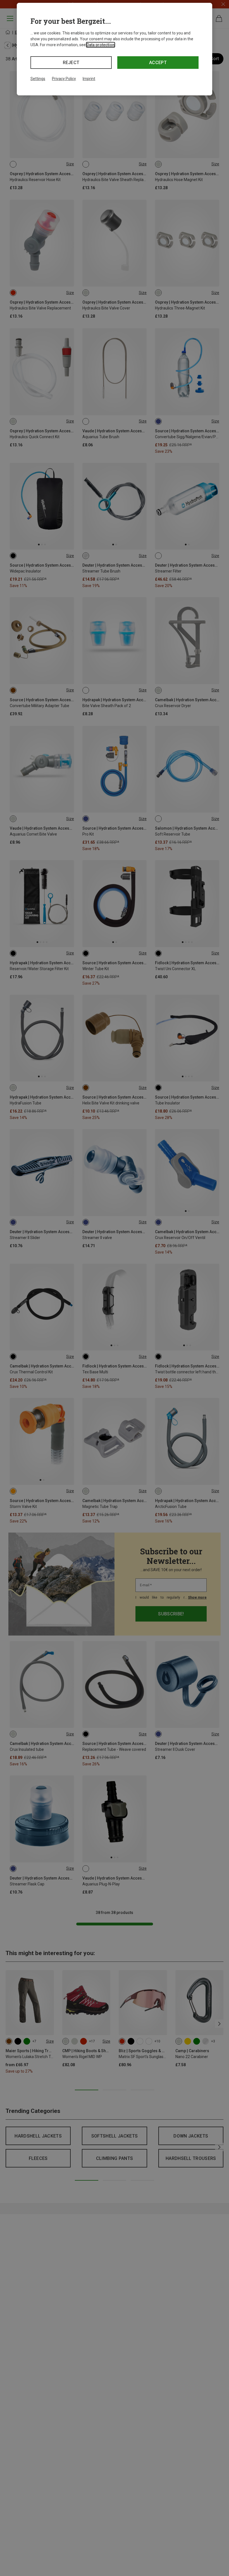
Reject (71, 63)
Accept (158, 63)
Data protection (101, 45)
